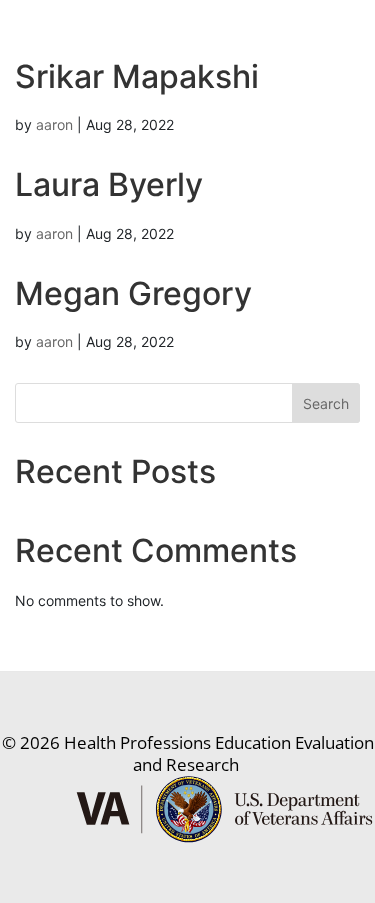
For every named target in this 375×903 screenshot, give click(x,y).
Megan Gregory (133, 293)
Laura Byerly (109, 184)
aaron (54, 124)
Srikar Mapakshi (137, 76)
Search (326, 403)
